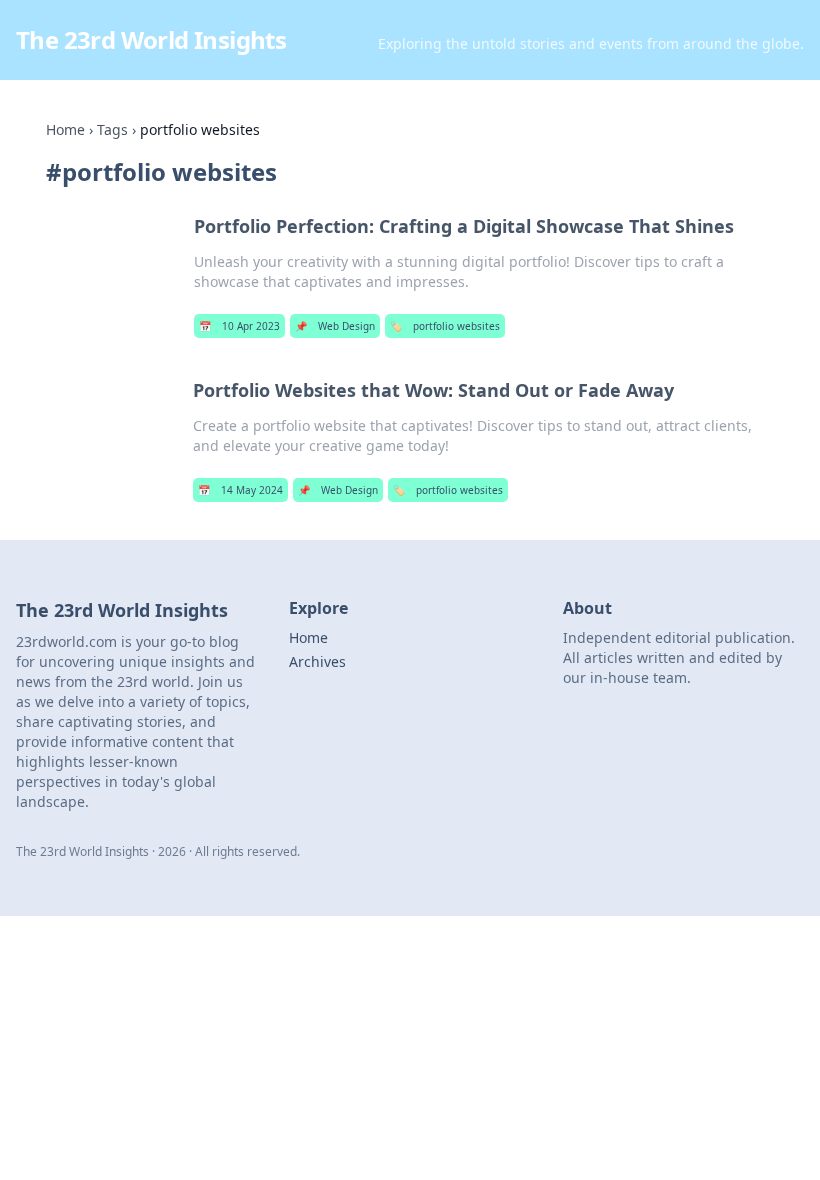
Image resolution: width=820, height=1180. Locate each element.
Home (65, 129)
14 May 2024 (240, 490)
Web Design (335, 326)
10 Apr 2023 (239, 326)
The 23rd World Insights (151, 39)
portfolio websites (445, 326)
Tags (112, 129)
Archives (317, 661)
